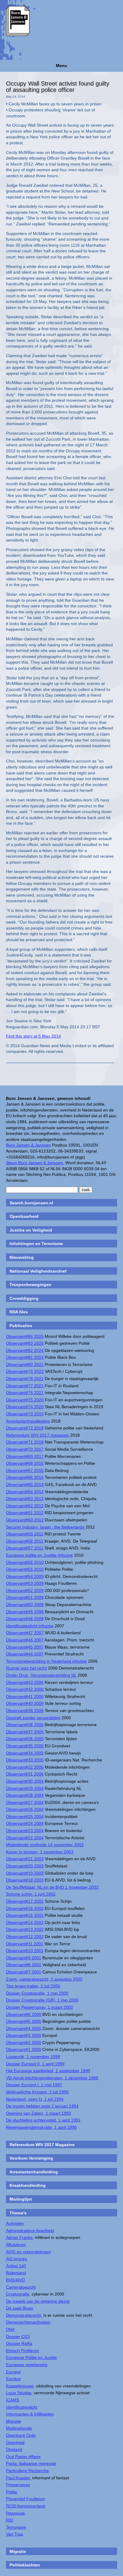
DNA (10, 2329)
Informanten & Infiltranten (30, 2414)
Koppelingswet (20, 2386)
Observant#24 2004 (25, 1823)
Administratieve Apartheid (30, 2231)
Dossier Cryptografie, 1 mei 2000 (37, 1993)
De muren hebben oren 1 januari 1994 (42, 2106)
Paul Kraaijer (18, 2478)
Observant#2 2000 (24, 2043)
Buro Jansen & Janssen (28, 1145)
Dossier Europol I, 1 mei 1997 (34, 2085)
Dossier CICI (18, 2337)
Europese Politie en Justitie (31, 2357)
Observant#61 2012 (25, 1513)
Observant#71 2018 (25, 1442)
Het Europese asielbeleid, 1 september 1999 (48, 2071)
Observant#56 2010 (25, 1562)
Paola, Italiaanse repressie (31, 2463)
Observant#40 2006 (25, 1703)
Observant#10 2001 (25, 1951)
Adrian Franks (19, 2237)
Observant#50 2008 (25, 1605)
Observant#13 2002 (25, 1929)
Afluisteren (16, 2245)
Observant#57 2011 (25, 1548)
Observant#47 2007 (25, 1633)
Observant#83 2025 (25, 1343)
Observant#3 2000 (24, 2035)
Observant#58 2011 (25, 1541)
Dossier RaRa (19, 2343)
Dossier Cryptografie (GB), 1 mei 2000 (42, 2000)
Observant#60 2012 (25, 1520)
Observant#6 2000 (24, 2014)
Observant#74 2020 (25, 1407)
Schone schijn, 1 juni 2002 (31, 1894)
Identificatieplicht (22, 2407)
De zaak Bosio (20, 2308)
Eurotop (13, 2379)
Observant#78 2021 (25, 1379)
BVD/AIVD (16, 2280)
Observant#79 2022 (25, 1371)
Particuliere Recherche (27, 2471)
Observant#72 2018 (25, 1428)
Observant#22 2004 (25, 1838)
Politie (12, 2492)
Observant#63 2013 (25, 1499)
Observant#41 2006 (25, 1696)
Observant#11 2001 (25, 1944)
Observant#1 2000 (24, 2049)
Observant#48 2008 (25, 1619)
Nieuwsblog (22, 1257)
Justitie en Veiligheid (31, 1230)
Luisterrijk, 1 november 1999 (33, 2057)
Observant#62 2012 (25, 1506)
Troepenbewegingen (30, 1285)
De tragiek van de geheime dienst (38, 2301)
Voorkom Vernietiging (31, 2158)
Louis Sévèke (19, 2393)
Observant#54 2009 (25, 1576)
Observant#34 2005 (25, 1753)
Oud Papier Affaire (23, 2457)
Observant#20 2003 (25, 1866)
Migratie (14, 2421)
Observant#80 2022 (25, 1364)
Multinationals (19, 2428)
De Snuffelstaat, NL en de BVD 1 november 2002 (52, 1887)
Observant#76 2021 (25, 1393)
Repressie (16, 2513)
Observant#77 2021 (25, 1386)
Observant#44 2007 (25, 1654)
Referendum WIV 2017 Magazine (42, 2145)
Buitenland (16, 2273)
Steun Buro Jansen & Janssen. (35, 1163)
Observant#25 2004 (25, 1817)
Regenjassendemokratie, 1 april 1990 (41, 2127)
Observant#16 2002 (25, 1908)
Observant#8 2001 (24, 1965)
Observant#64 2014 (25, 1492)
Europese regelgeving (27, 2365)
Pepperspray (18, 2485)
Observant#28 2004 (25, 1795)
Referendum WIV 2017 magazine (37, 1435)
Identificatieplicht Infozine (30, 1626)
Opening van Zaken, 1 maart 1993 (39, 2113)
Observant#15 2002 (25, 1915)
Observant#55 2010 (25, 1569)
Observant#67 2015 (25, 1470)
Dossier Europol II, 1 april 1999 (35, 2064)
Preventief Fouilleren (26, 2499)
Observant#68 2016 (25, 1463)
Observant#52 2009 (25, 1591)
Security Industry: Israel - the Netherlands (45, 1527)
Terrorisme (16, 2527)
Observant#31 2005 (25, 1774)
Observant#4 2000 (24, 2028)
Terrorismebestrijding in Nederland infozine (46, 1661)
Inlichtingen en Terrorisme (36, 1244)
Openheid (15, 2442)
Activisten (15, 2223)
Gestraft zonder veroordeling (33, 1718)
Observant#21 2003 (25, 1859)
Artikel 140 (16, 2266)
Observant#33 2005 (25, 1760)
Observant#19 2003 (25, 1873)
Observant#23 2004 (25, 1831)
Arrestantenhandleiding (28, 1421)
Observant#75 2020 (25, 1400)
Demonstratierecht (23, 2315)
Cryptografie (18, 2294)
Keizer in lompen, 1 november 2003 (40, 1852)
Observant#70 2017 (25, 1449)
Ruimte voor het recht (26, 1668)
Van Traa (14, 2534)
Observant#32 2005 (25, 1767)
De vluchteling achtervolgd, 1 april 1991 (43, 2120)
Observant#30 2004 (25, 1781)
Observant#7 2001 (24, 1972)
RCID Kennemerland (26, 2506)
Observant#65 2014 (25, 1485)
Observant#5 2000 (24, 2021)
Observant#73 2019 (25, 1414)
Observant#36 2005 (25, 1739)
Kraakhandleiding (28, 2185)
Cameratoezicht (21, 2287)
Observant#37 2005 (25, 1732)
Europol (13, 2372)
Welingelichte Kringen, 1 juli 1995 (37, 2092)
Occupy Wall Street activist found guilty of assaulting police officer (58, 87)
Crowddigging (24, 1298)
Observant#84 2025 (25, 1336)
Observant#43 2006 (25, 1682)
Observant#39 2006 (25, 1711)
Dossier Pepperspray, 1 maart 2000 (40, 2007)
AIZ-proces (16, 2259)
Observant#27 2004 (25, 1802)
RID (10, 2520)
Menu (61, 66)
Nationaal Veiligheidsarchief (38, 1271)
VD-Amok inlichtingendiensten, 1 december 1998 (52, 2078)
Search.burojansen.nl (31, 1203)
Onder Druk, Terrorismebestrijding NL (41, 1675)
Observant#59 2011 (25, 1534)
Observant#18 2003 (25, 1880)
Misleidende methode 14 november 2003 (45, 1845)
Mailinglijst (21, 2199)
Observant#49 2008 (25, 1612)
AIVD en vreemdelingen (28, 2252)
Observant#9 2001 (24, 1958)
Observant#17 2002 (25, 1901)
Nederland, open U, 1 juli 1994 (35, 2099)
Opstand (14, 2449)
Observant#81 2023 (25, 1357)
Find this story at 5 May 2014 (33, 1036)
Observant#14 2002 (25, 1922)
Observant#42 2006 (25, 1689)
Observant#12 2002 (25, 1937)
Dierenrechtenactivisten (28, 2322)
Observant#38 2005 (25, 1725)
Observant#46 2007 (25, 1640)
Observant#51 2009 (25, 1597)
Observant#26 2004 (25, 1809)
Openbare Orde (21, 2435)
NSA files (19, 1312)
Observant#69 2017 (25, 1456)
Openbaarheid (24, 1216)
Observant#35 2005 (25, 1746)
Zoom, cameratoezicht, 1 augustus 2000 (44, 1979)
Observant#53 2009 (25, 1583)
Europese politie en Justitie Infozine (39, 1555)
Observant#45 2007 (25, 1647)
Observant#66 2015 (25, 1477)
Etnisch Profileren (23, 2351)
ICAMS (13, 2400)
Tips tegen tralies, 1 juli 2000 (33, 1986)
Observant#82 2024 (25, 1350)
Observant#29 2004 (25, 1788)
